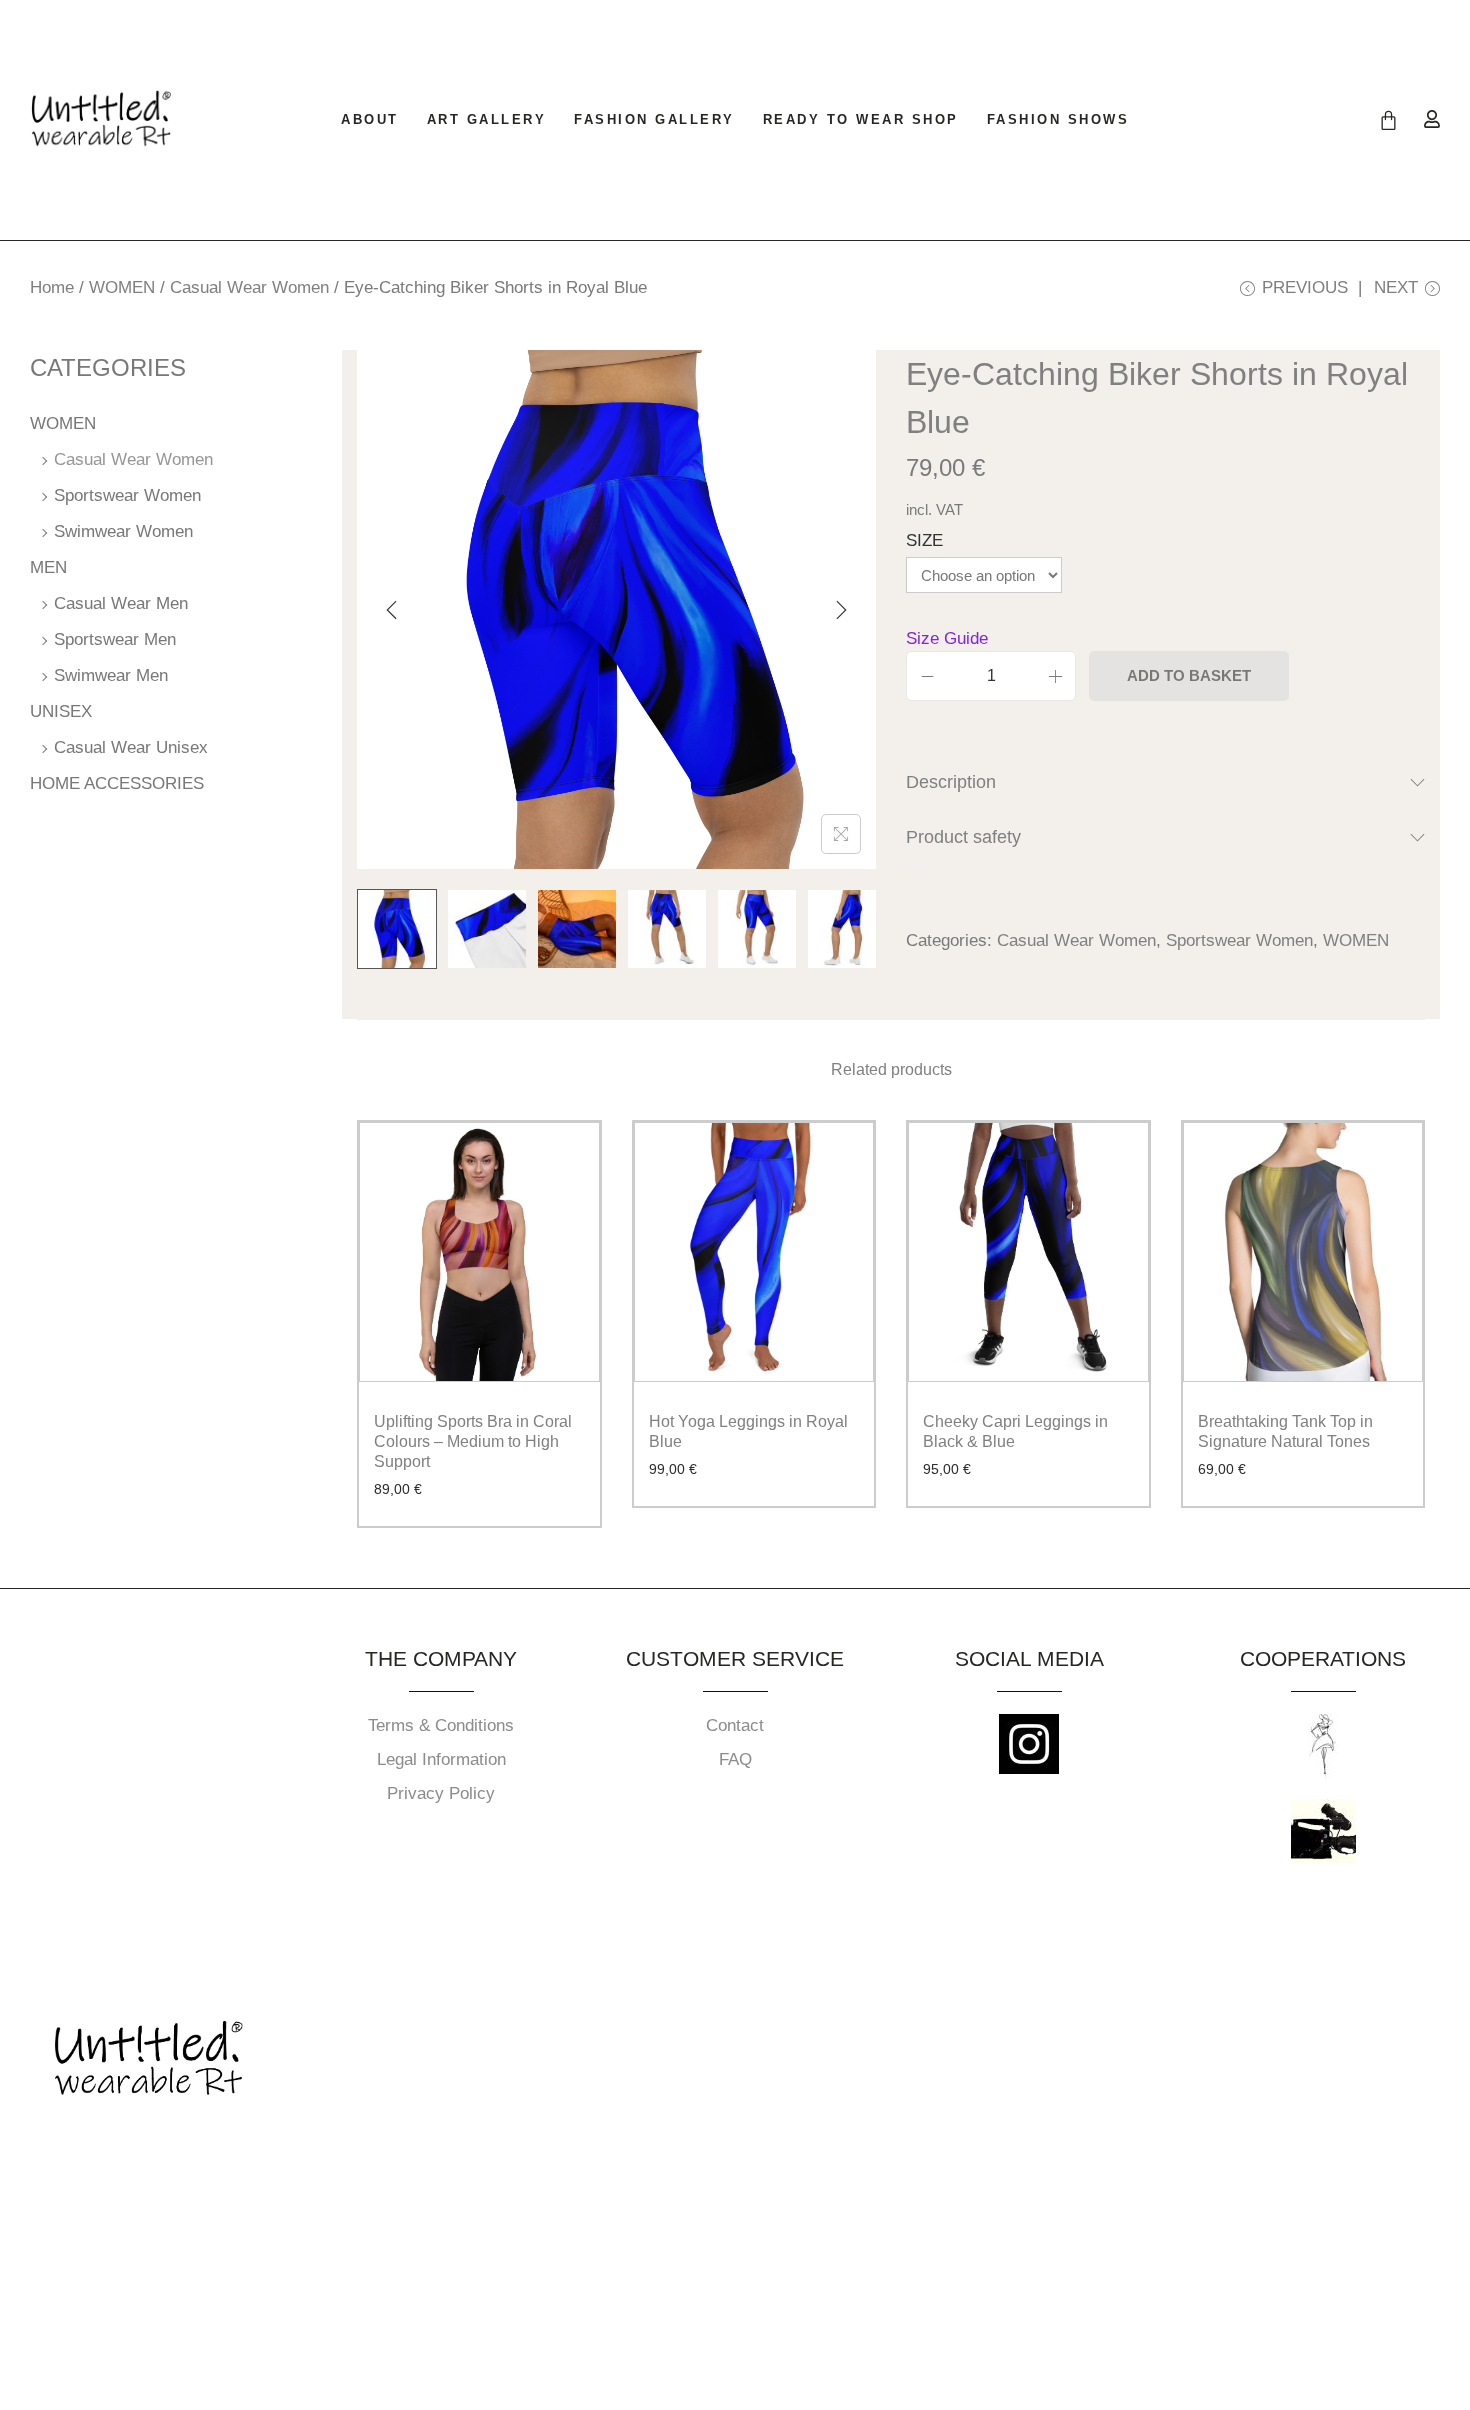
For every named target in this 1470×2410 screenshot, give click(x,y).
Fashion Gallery (654, 119)
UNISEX (61, 711)
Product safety (963, 837)
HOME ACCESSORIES (117, 783)
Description (951, 782)
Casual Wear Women (249, 287)
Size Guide (947, 638)
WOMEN (122, 287)
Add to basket (1189, 675)
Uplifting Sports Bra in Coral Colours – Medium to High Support (473, 1441)
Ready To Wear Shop (861, 119)
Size (924, 540)
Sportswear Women (1239, 940)
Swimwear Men (111, 675)
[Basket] (1388, 120)
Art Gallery (487, 119)
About (370, 119)
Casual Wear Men (121, 603)
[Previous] (392, 610)
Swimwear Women (123, 531)
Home (52, 287)
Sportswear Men (115, 639)
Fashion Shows (1058, 119)
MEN (48, 567)
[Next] (841, 610)
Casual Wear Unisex (131, 747)
